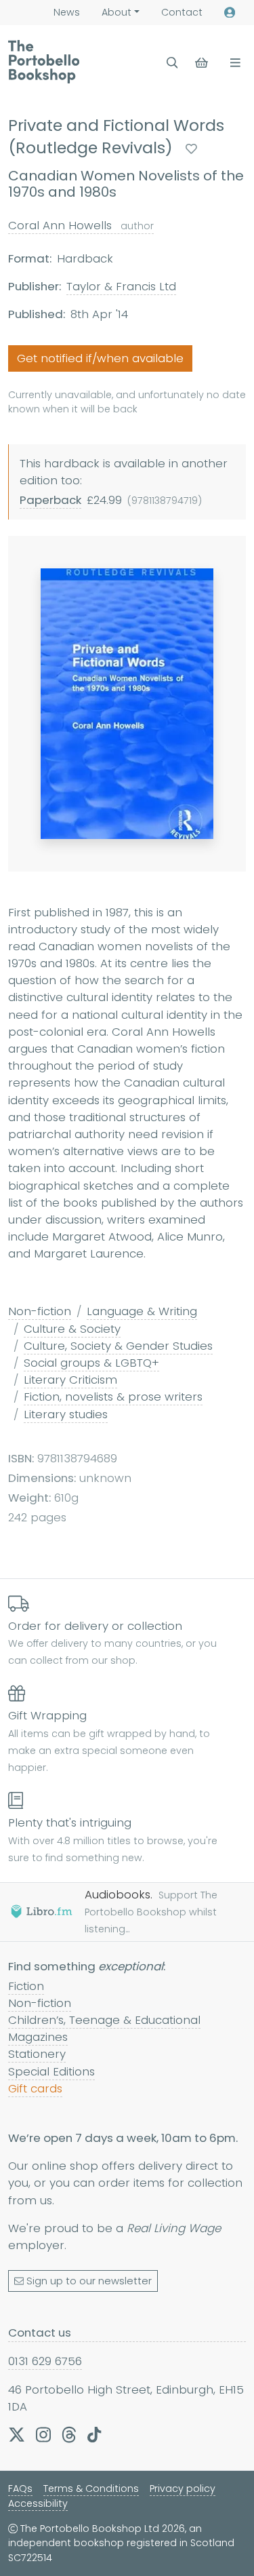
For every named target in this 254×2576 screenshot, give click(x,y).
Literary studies (66, 1414)
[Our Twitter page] (17, 2434)
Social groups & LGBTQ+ (91, 1363)
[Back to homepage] (44, 62)
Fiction (26, 1986)
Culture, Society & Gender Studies (118, 1346)
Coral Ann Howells (81, 225)
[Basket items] (203, 63)
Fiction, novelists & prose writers (113, 1397)
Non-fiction (40, 1311)
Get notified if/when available (100, 358)
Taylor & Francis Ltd (121, 286)
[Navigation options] (233, 63)
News (67, 12)
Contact (182, 12)
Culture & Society (72, 1329)
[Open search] (172, 63)
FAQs (20, 2489)
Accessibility (38, 2503)
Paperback (50, 500)
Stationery (37, 2054)
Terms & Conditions (91, 2489)
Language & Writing (142, 1311)
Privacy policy (183, 2489)
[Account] (230, 13)
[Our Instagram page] (43, 2434)
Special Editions (51, 2071)
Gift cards (35, 2088)
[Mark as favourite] (191, 149)
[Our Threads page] (69, 2434)
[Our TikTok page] (94, 2434)
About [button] (117, 12)
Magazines (38, 2037)
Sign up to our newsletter (89, 2281)
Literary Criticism (70, 1380)
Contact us (40, 2333)
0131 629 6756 (45, 2361)
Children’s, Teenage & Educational (104, 2020)
